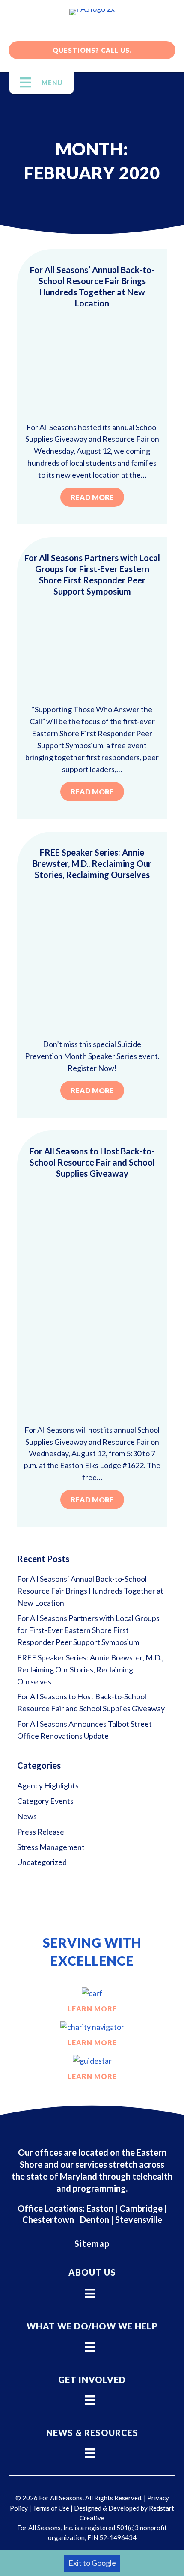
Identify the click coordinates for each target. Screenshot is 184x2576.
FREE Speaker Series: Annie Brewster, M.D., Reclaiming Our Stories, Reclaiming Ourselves (92, 863)
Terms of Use (51, 2508)
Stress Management (51, 1847)
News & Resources (92, 2433)
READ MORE (92, 497)
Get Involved (92, 2380)
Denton (95, 2219)
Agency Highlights (48, 1785)
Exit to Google (92, 2563)
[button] (92, 50)
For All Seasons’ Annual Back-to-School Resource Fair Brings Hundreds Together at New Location (90, 1591)
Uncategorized (42, 1862)
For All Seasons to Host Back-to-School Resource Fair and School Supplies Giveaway (92, 1162)
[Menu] (90, 2290)
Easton (99, 2208)
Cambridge (141, 2208)
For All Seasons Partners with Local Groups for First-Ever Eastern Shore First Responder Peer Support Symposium (88, 1630)
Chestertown (48, 2219)
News (27, 1816)
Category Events (45, 1801)
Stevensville (139, 2219)
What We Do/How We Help (92, 2326)
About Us (92, 2272)
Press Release (41, 1832)
